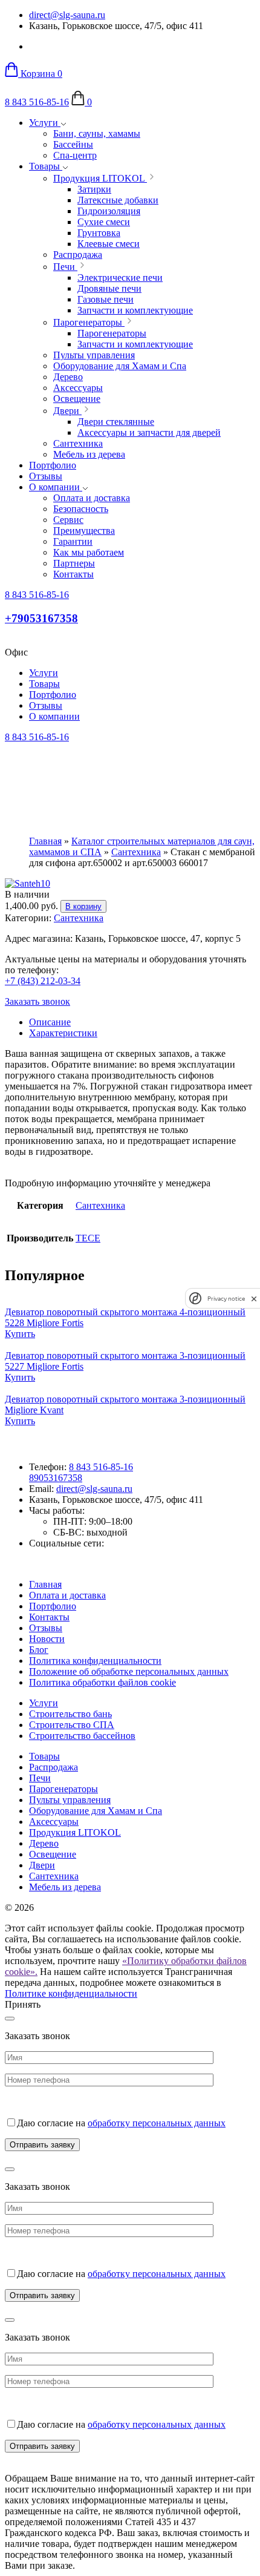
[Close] (10, 2019)
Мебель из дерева (65, 1887)
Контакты (49, 1617)
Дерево (44, 1843)
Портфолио (53, 465)
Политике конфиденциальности (71, 1993)
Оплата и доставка (67, 1595)
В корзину (83, 906)
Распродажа (54, 1767)
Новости (47, 1639)
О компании (56, 487)
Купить (20, 1334)
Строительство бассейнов (82, 1736)
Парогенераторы (63, 1789)
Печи (40, 1778)
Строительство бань (70, 1714)
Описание (50, 1022)
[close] (254, 1299)
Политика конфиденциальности (95, 1661)
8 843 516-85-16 (37, 102)
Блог (39, 1650)
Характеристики (63, 1033)
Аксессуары (54, 1822)
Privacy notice (226, 1299)
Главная (45, 841)
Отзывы (46, 476)
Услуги (45, 123)
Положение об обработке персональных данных (129, 1671)
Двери (42, 1865)
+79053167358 (41, 618)
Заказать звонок (37, 1001)
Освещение (53, 1854)
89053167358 (56, 1478)
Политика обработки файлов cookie (102, 1682)
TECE (88, 1238)
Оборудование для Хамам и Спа (96, 1811)
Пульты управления (70, 1800)
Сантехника (136, 852)
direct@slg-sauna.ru (67, 15)
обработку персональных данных (157, 2123)
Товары (46, 166)
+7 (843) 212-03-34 (43, 981)
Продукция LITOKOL (75, 1832)
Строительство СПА (72, 1725)
